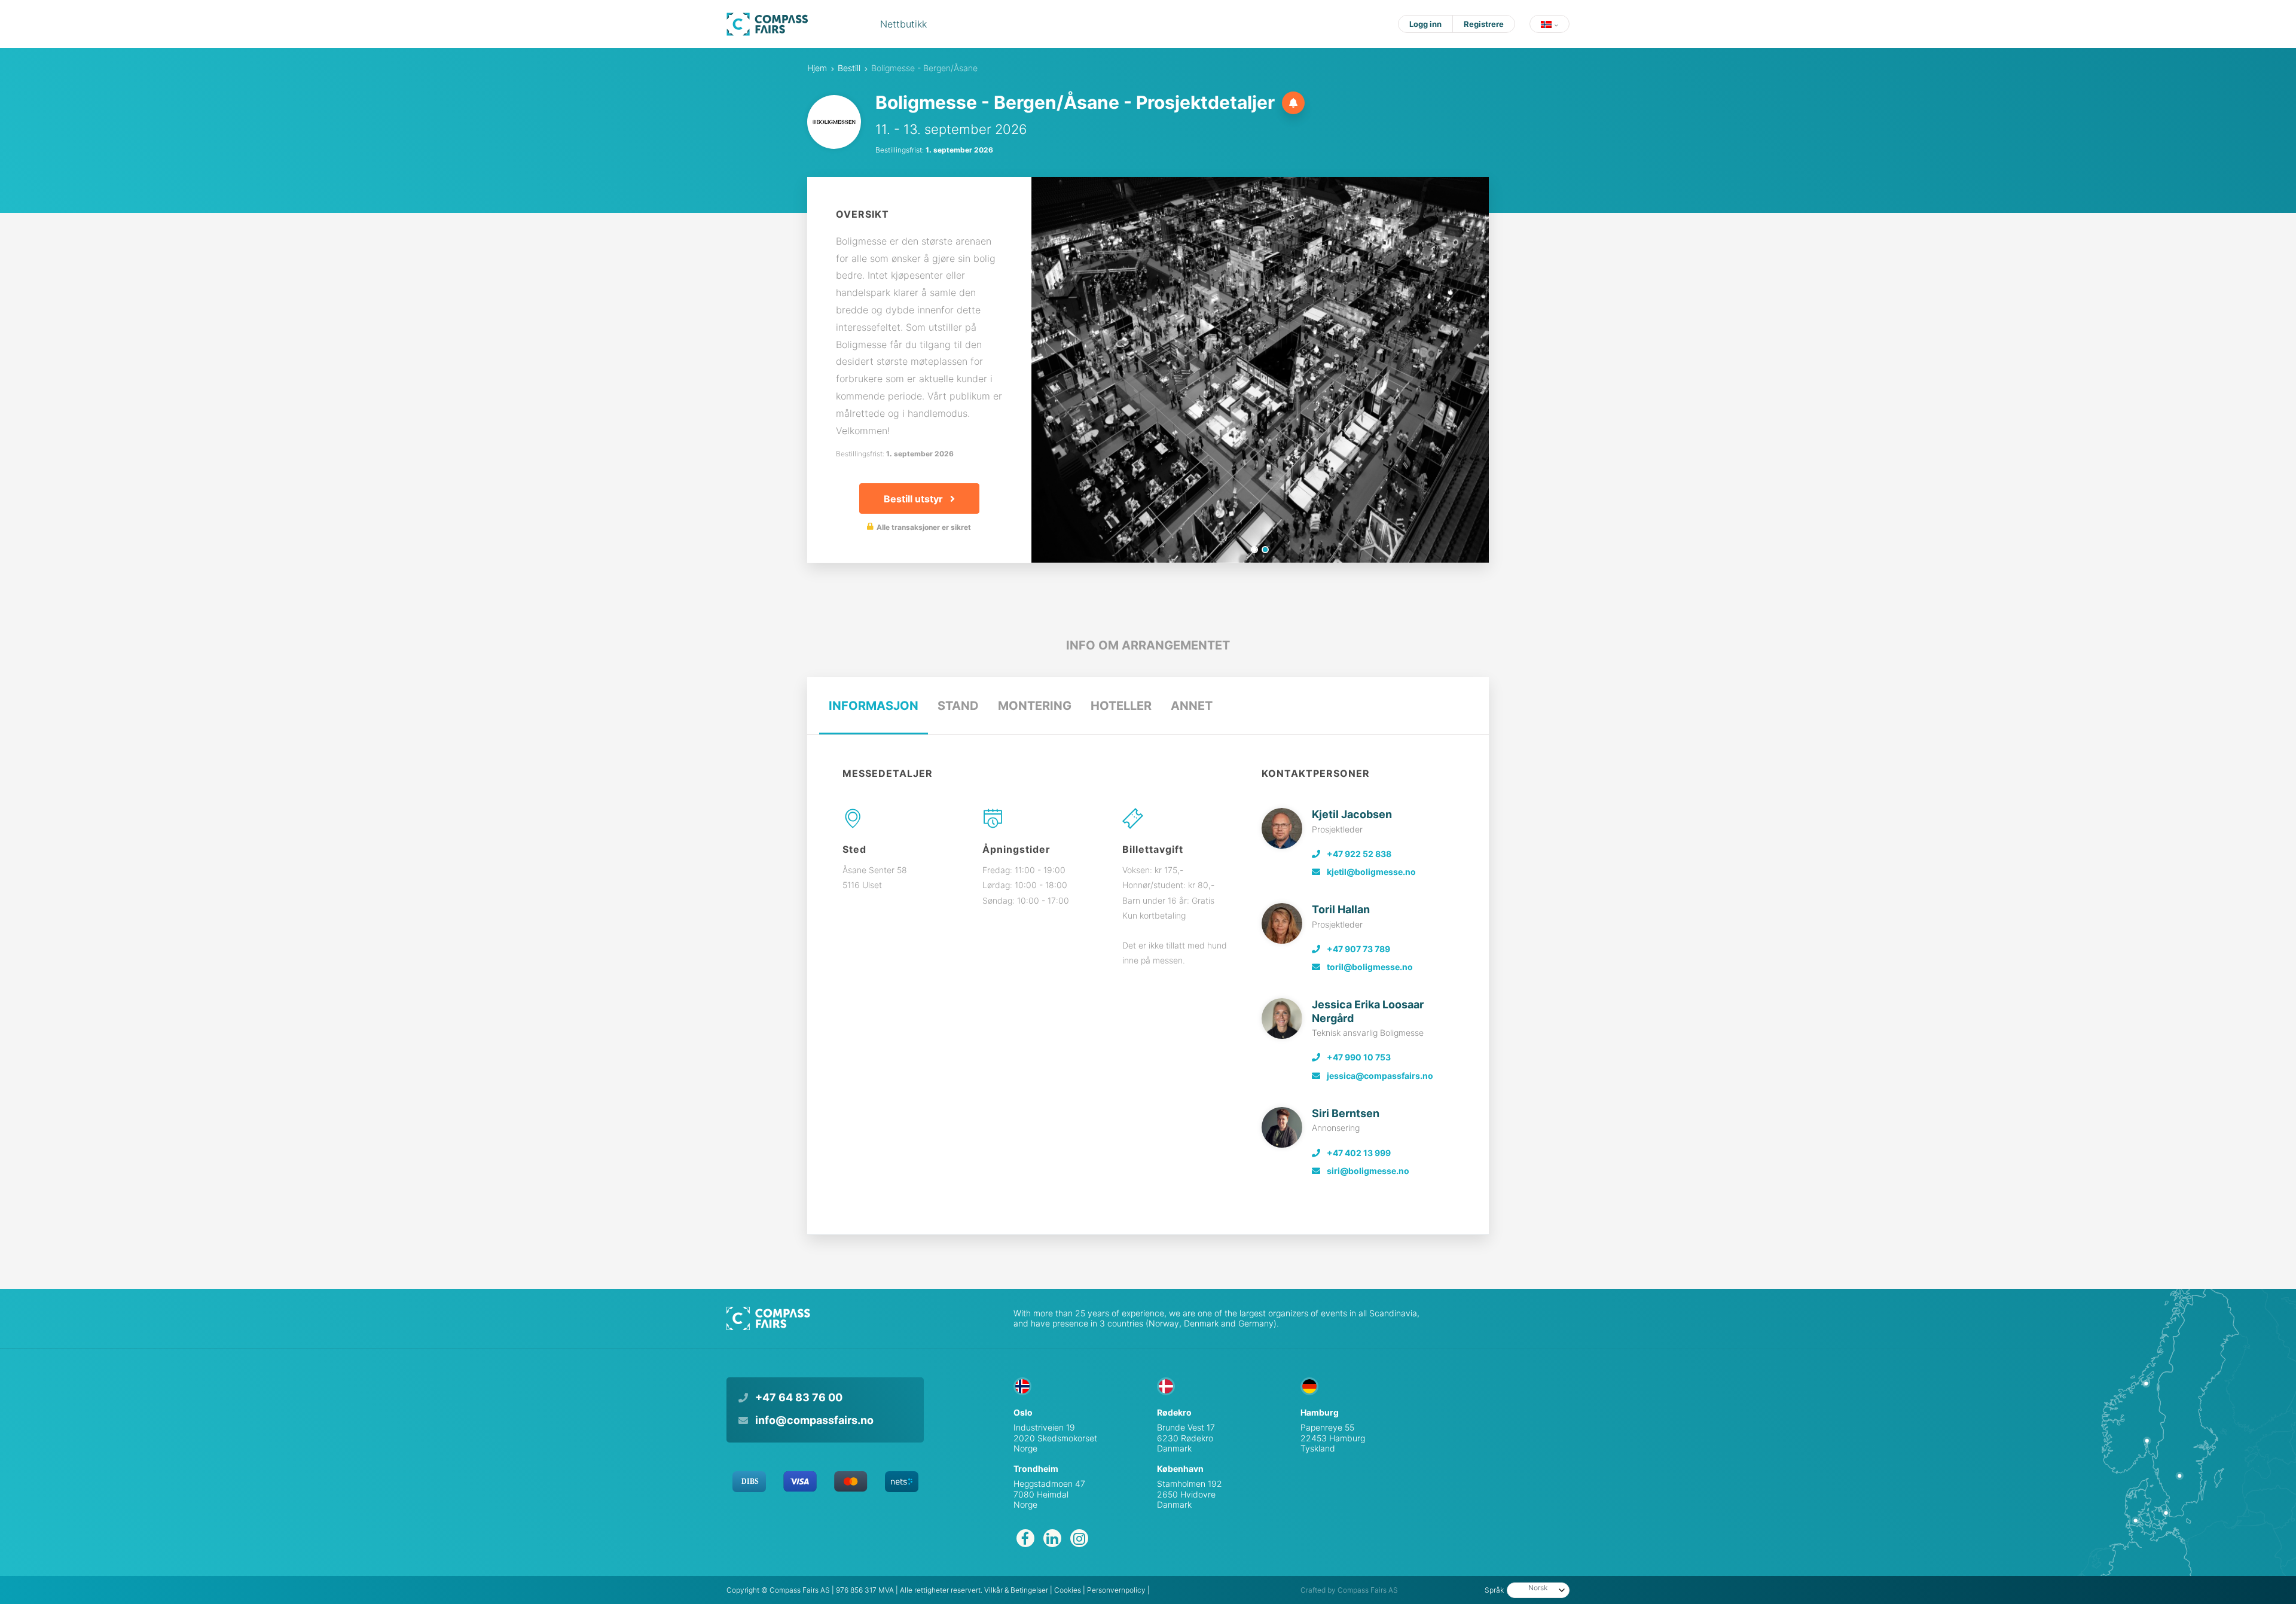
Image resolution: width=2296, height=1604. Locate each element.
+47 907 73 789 (1358, 949)
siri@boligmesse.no (1367, 1171)
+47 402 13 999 (1358, 1153)
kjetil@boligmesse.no (1370, 872)
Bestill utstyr (915, 499)
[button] (1550, 24)
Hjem (817, 68)
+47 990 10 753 (1358, 1057)
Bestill (849, 68)
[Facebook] (1025, 1538)
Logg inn (1425, 24)
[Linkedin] (1052, 1538)
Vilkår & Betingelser (1016, 1590)
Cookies (1068, 1590)
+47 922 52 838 (1358, 854)
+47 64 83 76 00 (798, 1397)
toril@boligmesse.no (1369, 967)
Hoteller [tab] (1121, 706)
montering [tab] (1035, 706)
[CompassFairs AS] (767, 24)
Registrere (1484, 24)
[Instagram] (1079, 1538)
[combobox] (1538, 1590)
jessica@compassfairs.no (1379, 1076)
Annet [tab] (1192, 706)
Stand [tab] (958, 706)
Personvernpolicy (1116, 1590)
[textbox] (1528, 1588)
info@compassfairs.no (813, 1420)
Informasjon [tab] (874, 706)
